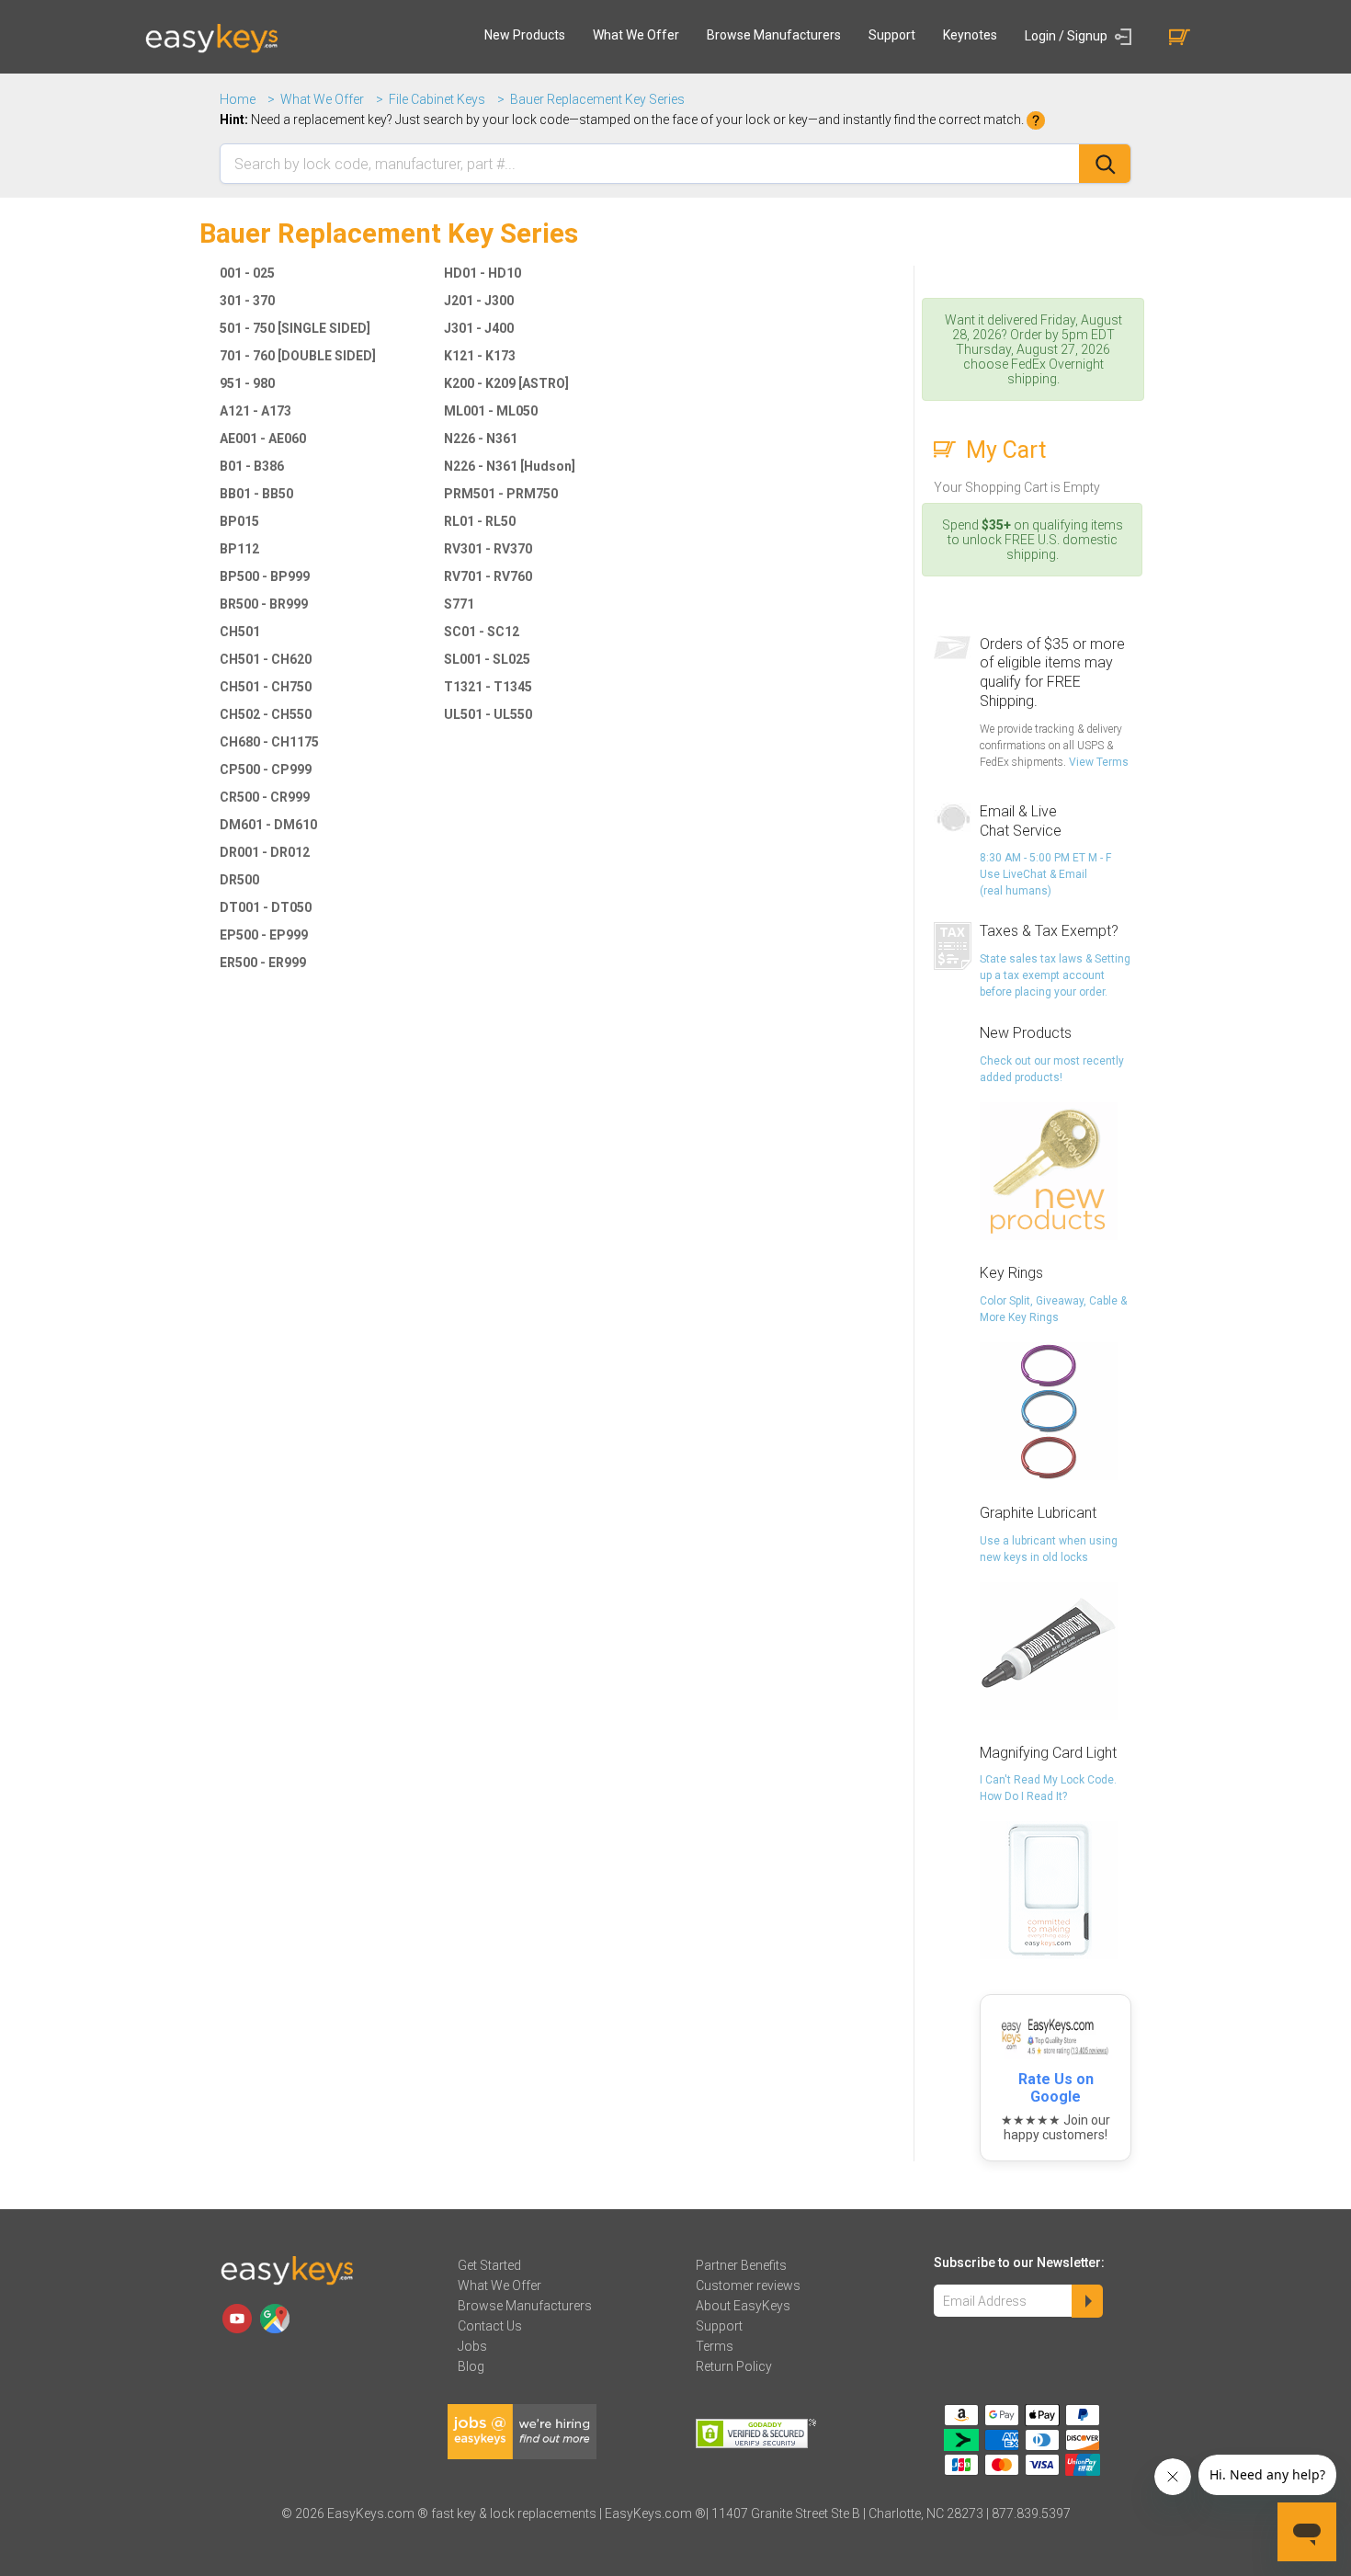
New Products (525, 35)
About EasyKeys (743, 2306)
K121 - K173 (480, 356)
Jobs (472, 2346)
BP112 (239, 549)
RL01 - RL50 (480, 521)
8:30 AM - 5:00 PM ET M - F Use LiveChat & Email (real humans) (1045, 874)
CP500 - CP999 (266, 769)
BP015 (239, 521)
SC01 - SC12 (482, 632)
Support (892, 35)
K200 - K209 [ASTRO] (506, 383)
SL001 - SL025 (487, 659)
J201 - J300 (479, 301)
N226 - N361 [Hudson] (510, 466)
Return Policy (734, 2366)
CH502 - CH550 (266, 714)
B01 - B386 (252, 466)
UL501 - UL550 (488, 714)
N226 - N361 (481, 439)
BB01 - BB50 (256, 494)
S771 (459, 604)
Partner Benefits (741, 2265)
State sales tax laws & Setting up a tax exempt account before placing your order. (1055, 975)
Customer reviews (748, 2285)
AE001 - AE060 (263, 439)
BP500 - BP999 (265, 576)
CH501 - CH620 (266, 659)
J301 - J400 (479, 328)
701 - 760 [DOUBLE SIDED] (298, 356)
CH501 (240, 632)
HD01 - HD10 (482, 273)
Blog (471, 2366)
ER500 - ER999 (263, 963)
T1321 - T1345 (488, 687)
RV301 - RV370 (488, 549)
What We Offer (636, 35)
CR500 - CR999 (265, 797)
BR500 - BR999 (264, 604)
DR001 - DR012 (265, 852)
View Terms (1099, 762)
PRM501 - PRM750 (501, 494)
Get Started (489, 2265)
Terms (715, 2346)
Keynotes (970, 35)
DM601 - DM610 (268, 825)
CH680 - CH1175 (269, 742)
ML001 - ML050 (491, 411)
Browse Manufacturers (774, 35)
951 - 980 (247, 383)
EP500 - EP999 (264, 935)
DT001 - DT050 (266, 907)
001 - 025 (247, 273)
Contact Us (490, 2326)
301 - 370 (247, 301)
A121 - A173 (255, 411)
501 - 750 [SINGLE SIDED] (295, 328)
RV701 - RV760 (488, 576)
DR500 (239, 880)
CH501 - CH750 (266, 687)
